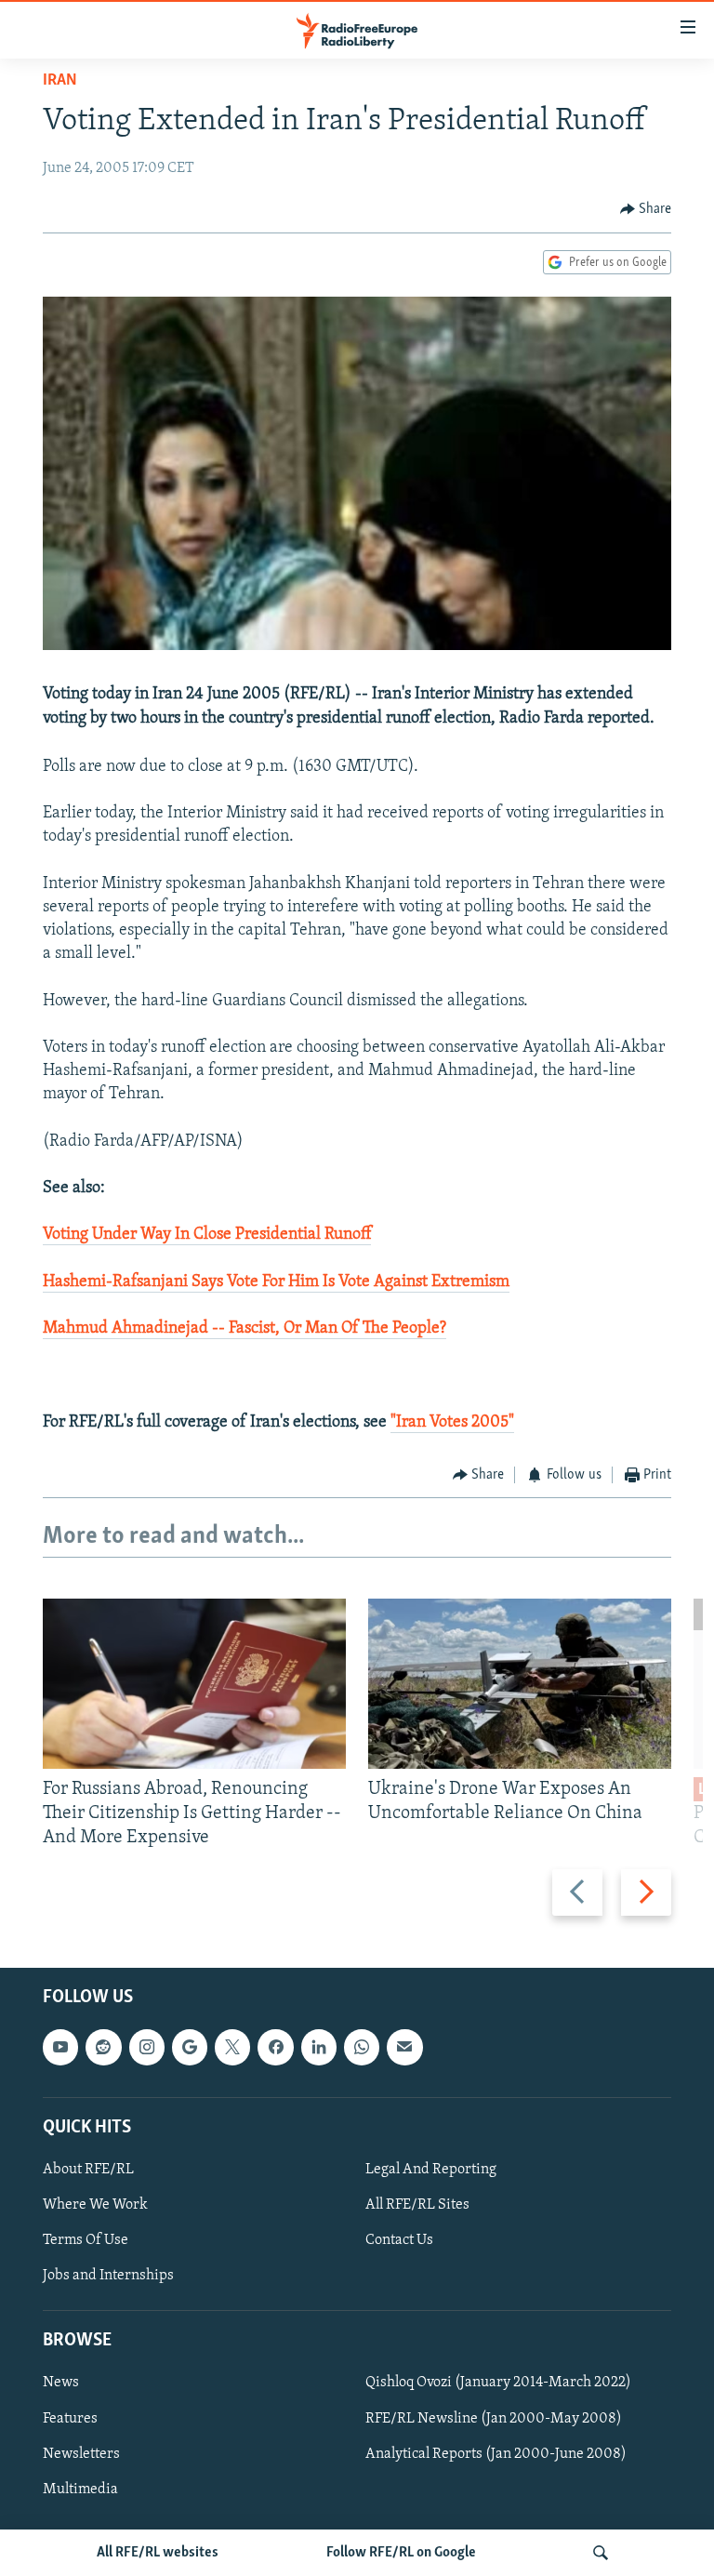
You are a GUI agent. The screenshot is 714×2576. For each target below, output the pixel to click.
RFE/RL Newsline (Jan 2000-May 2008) (494, 2418)
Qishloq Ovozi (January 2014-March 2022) (498, 2383)
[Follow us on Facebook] (275, 2047)
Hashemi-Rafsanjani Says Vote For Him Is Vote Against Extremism (276, 1282)
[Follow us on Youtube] (60, 2047)
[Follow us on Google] (190, 2047)
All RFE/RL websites (158, 2553)
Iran (60, 81)
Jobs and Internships (108, 2276)
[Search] (601, 2553)
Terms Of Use (86, 2240)
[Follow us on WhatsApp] (362, 2047)
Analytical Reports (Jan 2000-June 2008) (496, 2453)
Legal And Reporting (431, 2170)
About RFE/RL (88, 2170)
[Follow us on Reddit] (103, 2047)
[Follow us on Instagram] (147, 2047)
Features (70, 2418)
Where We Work (95, 2205)
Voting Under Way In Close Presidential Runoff (207, 1235)
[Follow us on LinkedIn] (319, 2047)
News (61, 2383)
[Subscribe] (404, 2047)
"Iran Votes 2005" (452, 1423)
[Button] (646, 209)
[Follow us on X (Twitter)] (232, 2047)
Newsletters (81, 2453)
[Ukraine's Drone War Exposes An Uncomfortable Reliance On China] (520, 1684)
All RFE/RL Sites (417, 2205)
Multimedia (80, 2489)
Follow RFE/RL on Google (401, 2553)
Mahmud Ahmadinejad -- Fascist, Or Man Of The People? (245, 1329)
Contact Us (399, 2240)
